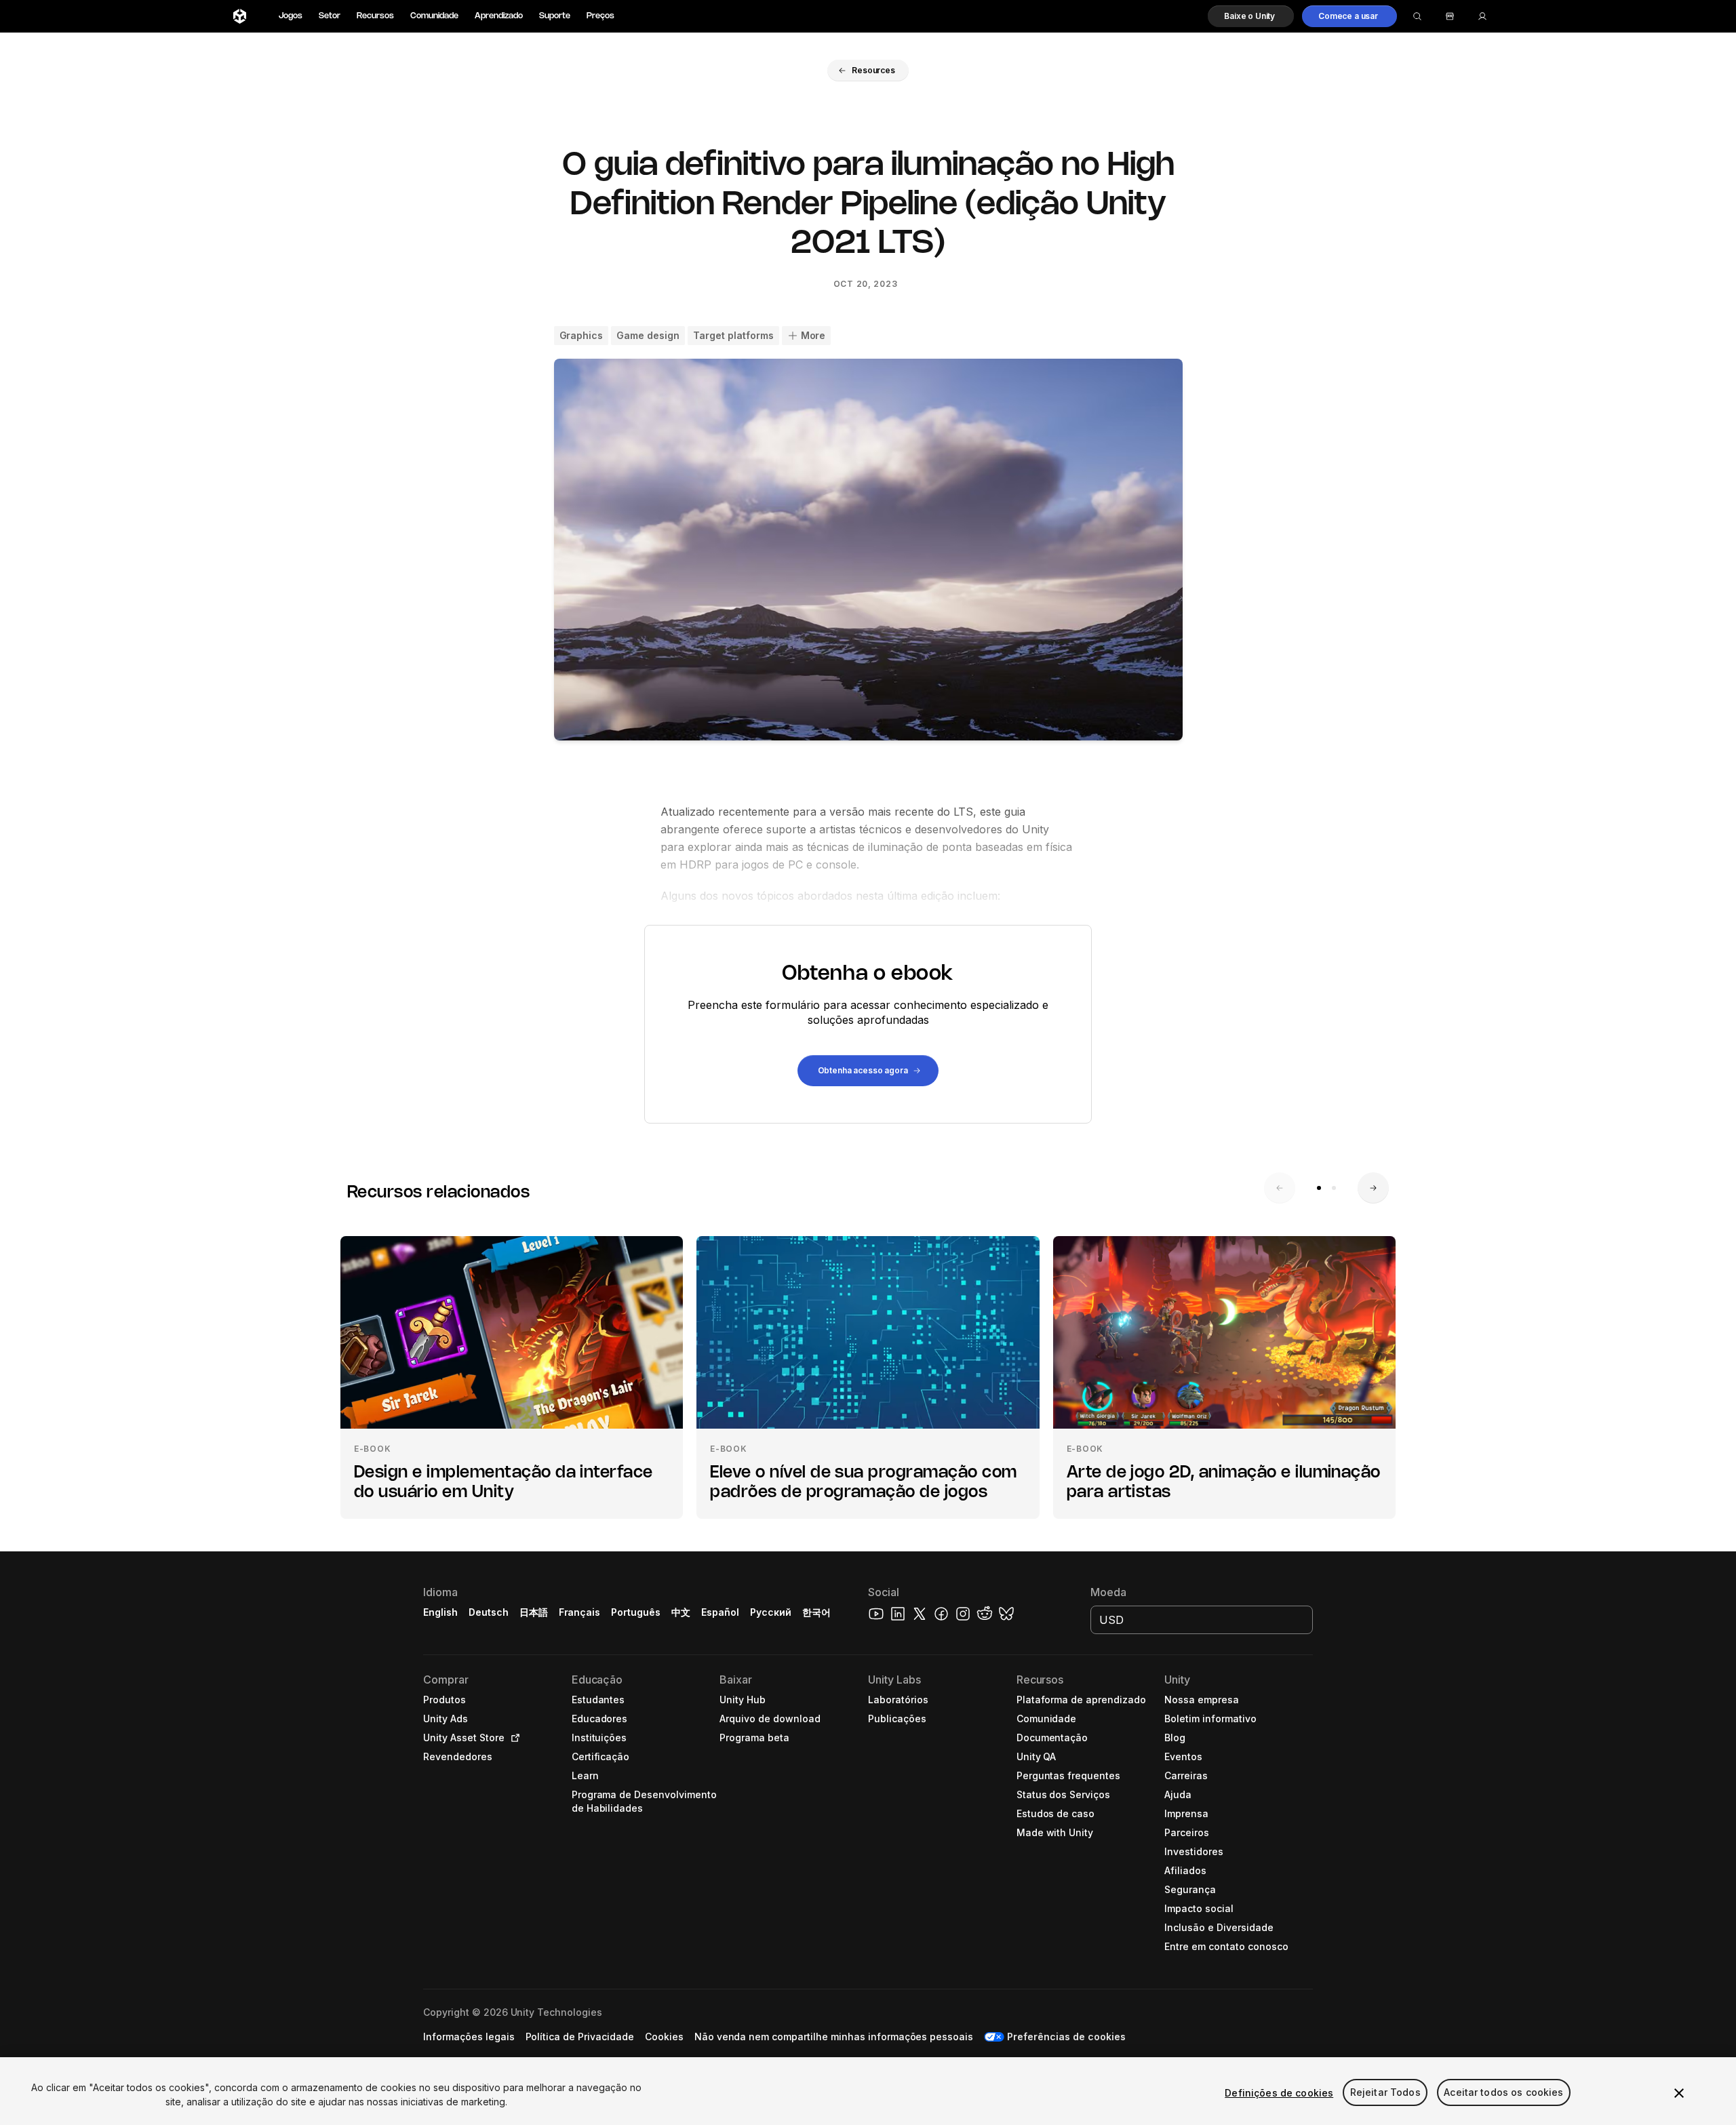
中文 (681, 1612)
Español (720, 1612)
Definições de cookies (1279, 2093)
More (813, 335)
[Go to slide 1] (1319, 1188)
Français (580, 1612)
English (440, 1612)
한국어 (816, 1612)
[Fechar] (1679, 2093)
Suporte (555, 16)
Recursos (375, 16)
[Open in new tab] (513, 1738)
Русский (771, 1612)
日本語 (534, 1612)
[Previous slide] (1280, 1188)
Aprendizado (499, 16)
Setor (330, 16)
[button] (1251, 16)
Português (636, 1612)
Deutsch (489, 1612)
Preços (600, 16)
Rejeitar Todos (1385, 2093)
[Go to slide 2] (1334, 1188)
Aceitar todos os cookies (1503, 2093)
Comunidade (434, 16)
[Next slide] (1373, 1188)
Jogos (291, 16)
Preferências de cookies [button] (1066, 2037)
